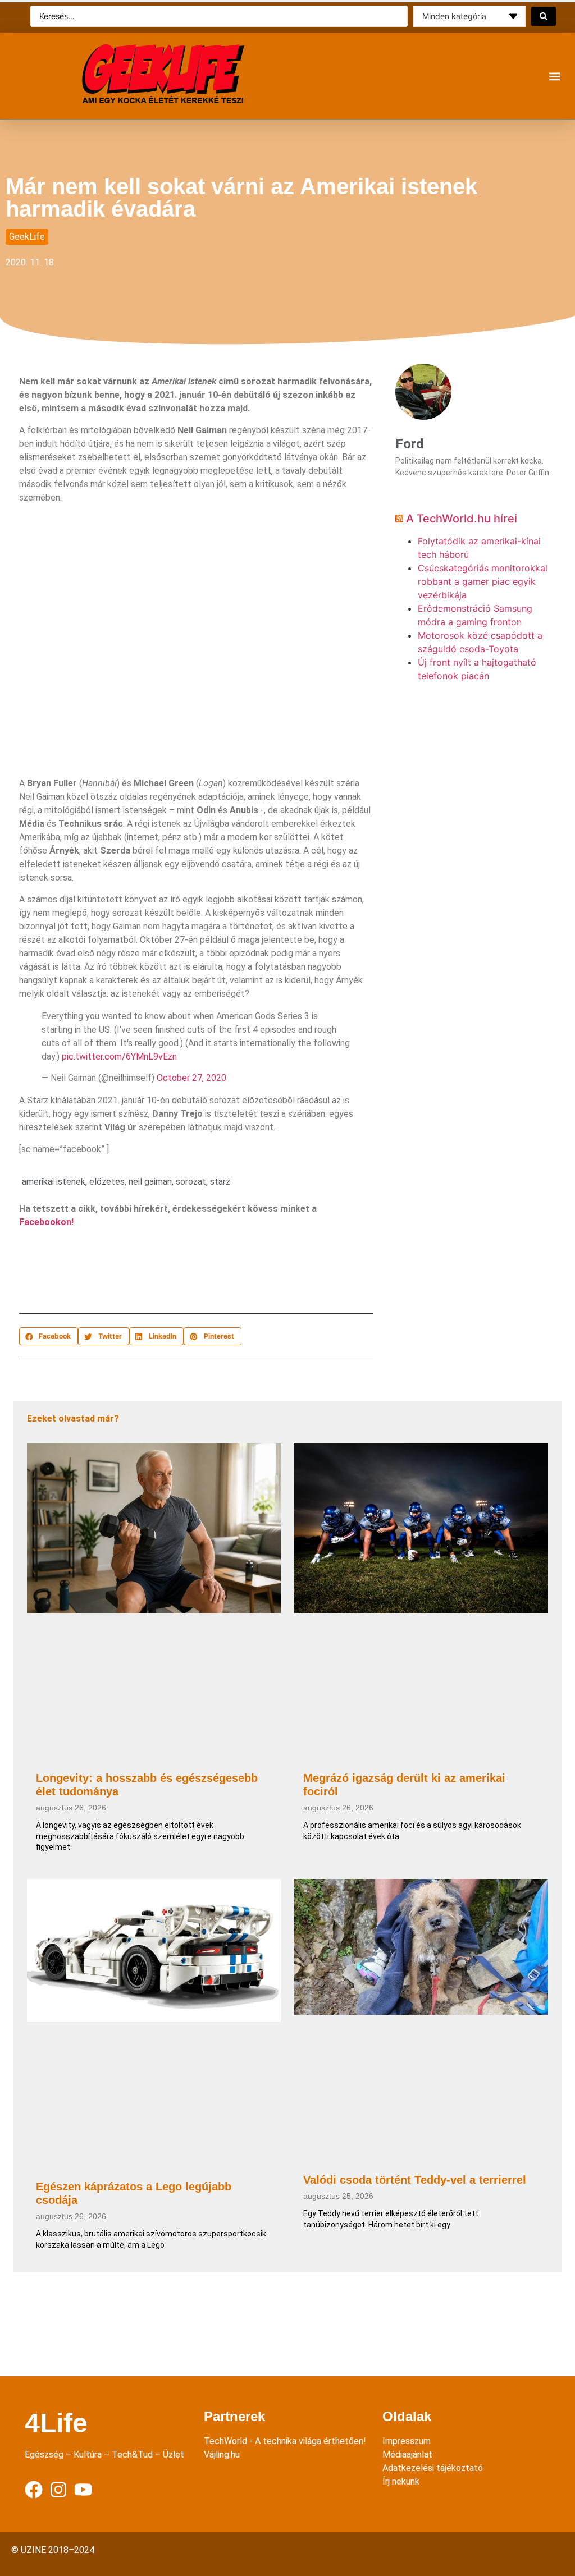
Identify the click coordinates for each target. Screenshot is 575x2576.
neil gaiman (150, 1182)
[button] (555, 76)
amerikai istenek (54, 1182)
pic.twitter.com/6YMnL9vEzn (119, 1056)
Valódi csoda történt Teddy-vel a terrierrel (415, 2180)
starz (220, 1182)
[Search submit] (544, 16)
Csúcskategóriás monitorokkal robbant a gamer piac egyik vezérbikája (483, 581)
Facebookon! (46, 1222)
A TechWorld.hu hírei (462, 519)
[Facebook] (34, 2490)
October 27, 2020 (191, 1078)
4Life (56, 2423)
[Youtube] (83, 2490)
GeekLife (27, 237)
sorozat (191, 1182)
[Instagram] (58, 2490)
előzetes (107, 1182)
